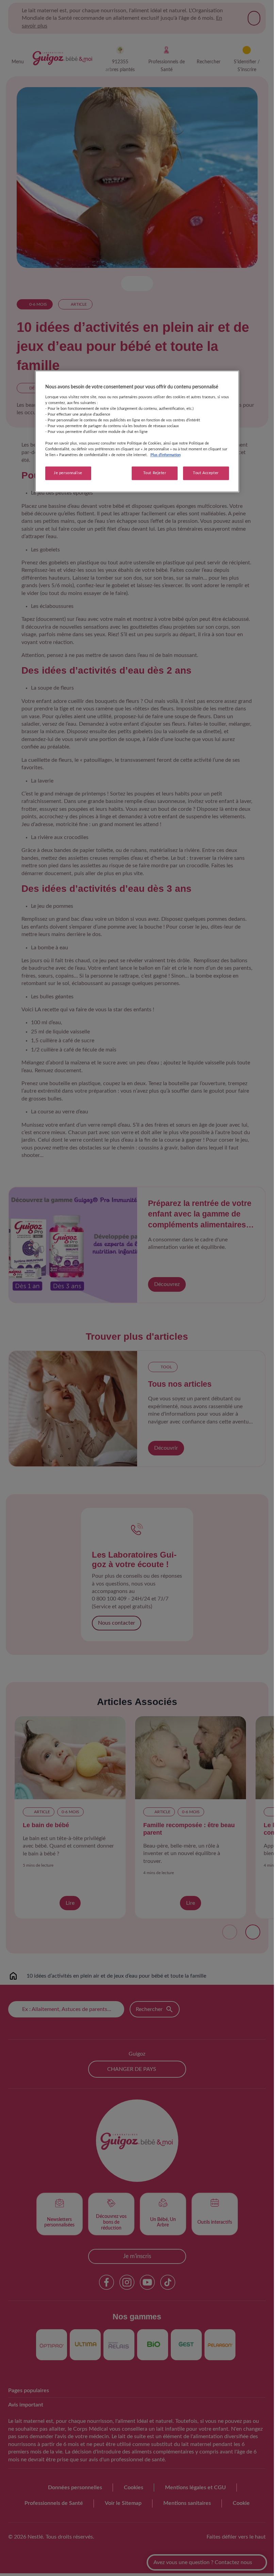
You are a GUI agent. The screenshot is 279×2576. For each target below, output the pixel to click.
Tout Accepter (206, 473)
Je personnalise (68, 473)
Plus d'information (166, 455)
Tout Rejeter (155, 473)
